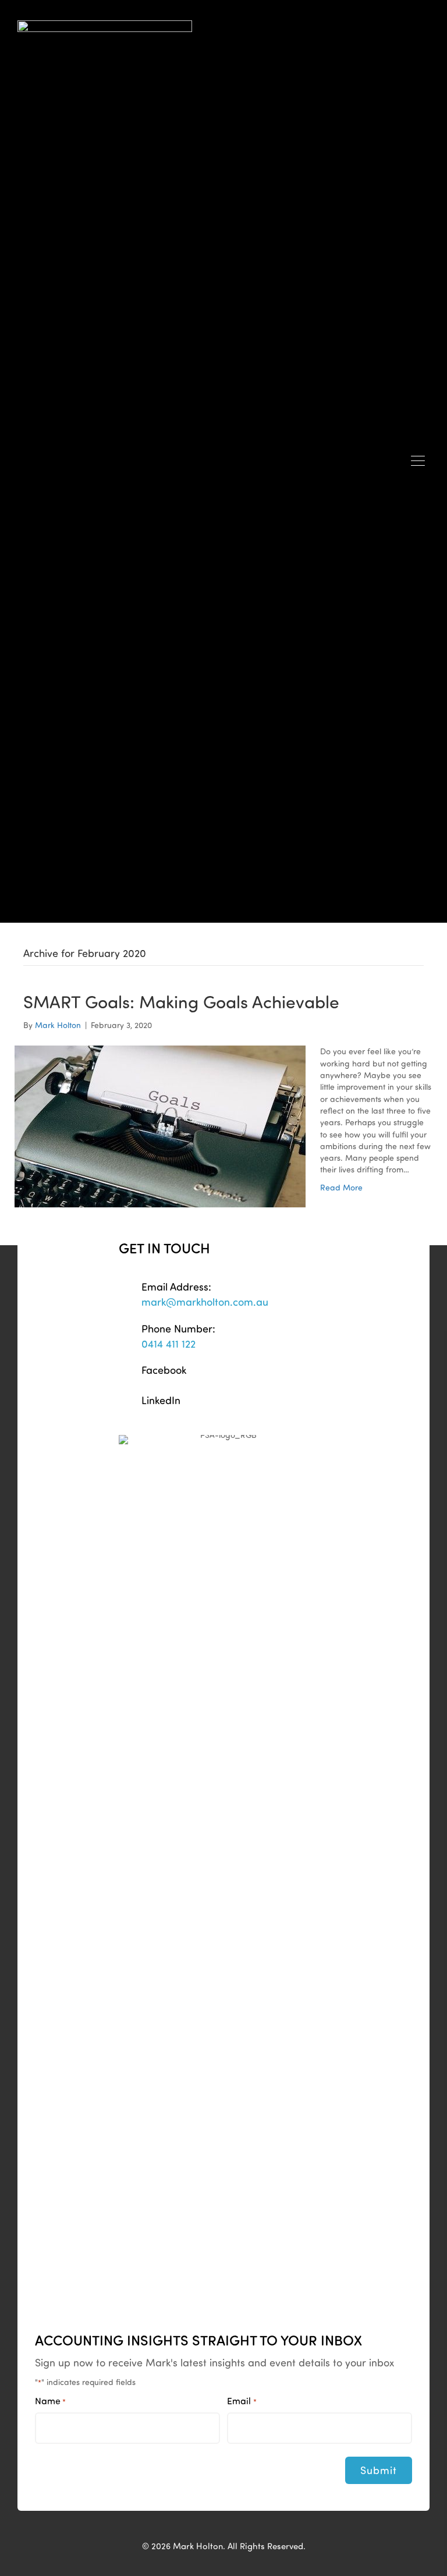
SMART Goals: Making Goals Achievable (181, 1001)
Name (50, 2401)
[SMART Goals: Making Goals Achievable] (160, 1126)
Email (242, 2401)
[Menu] (418, 462)
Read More (341, 1187)
